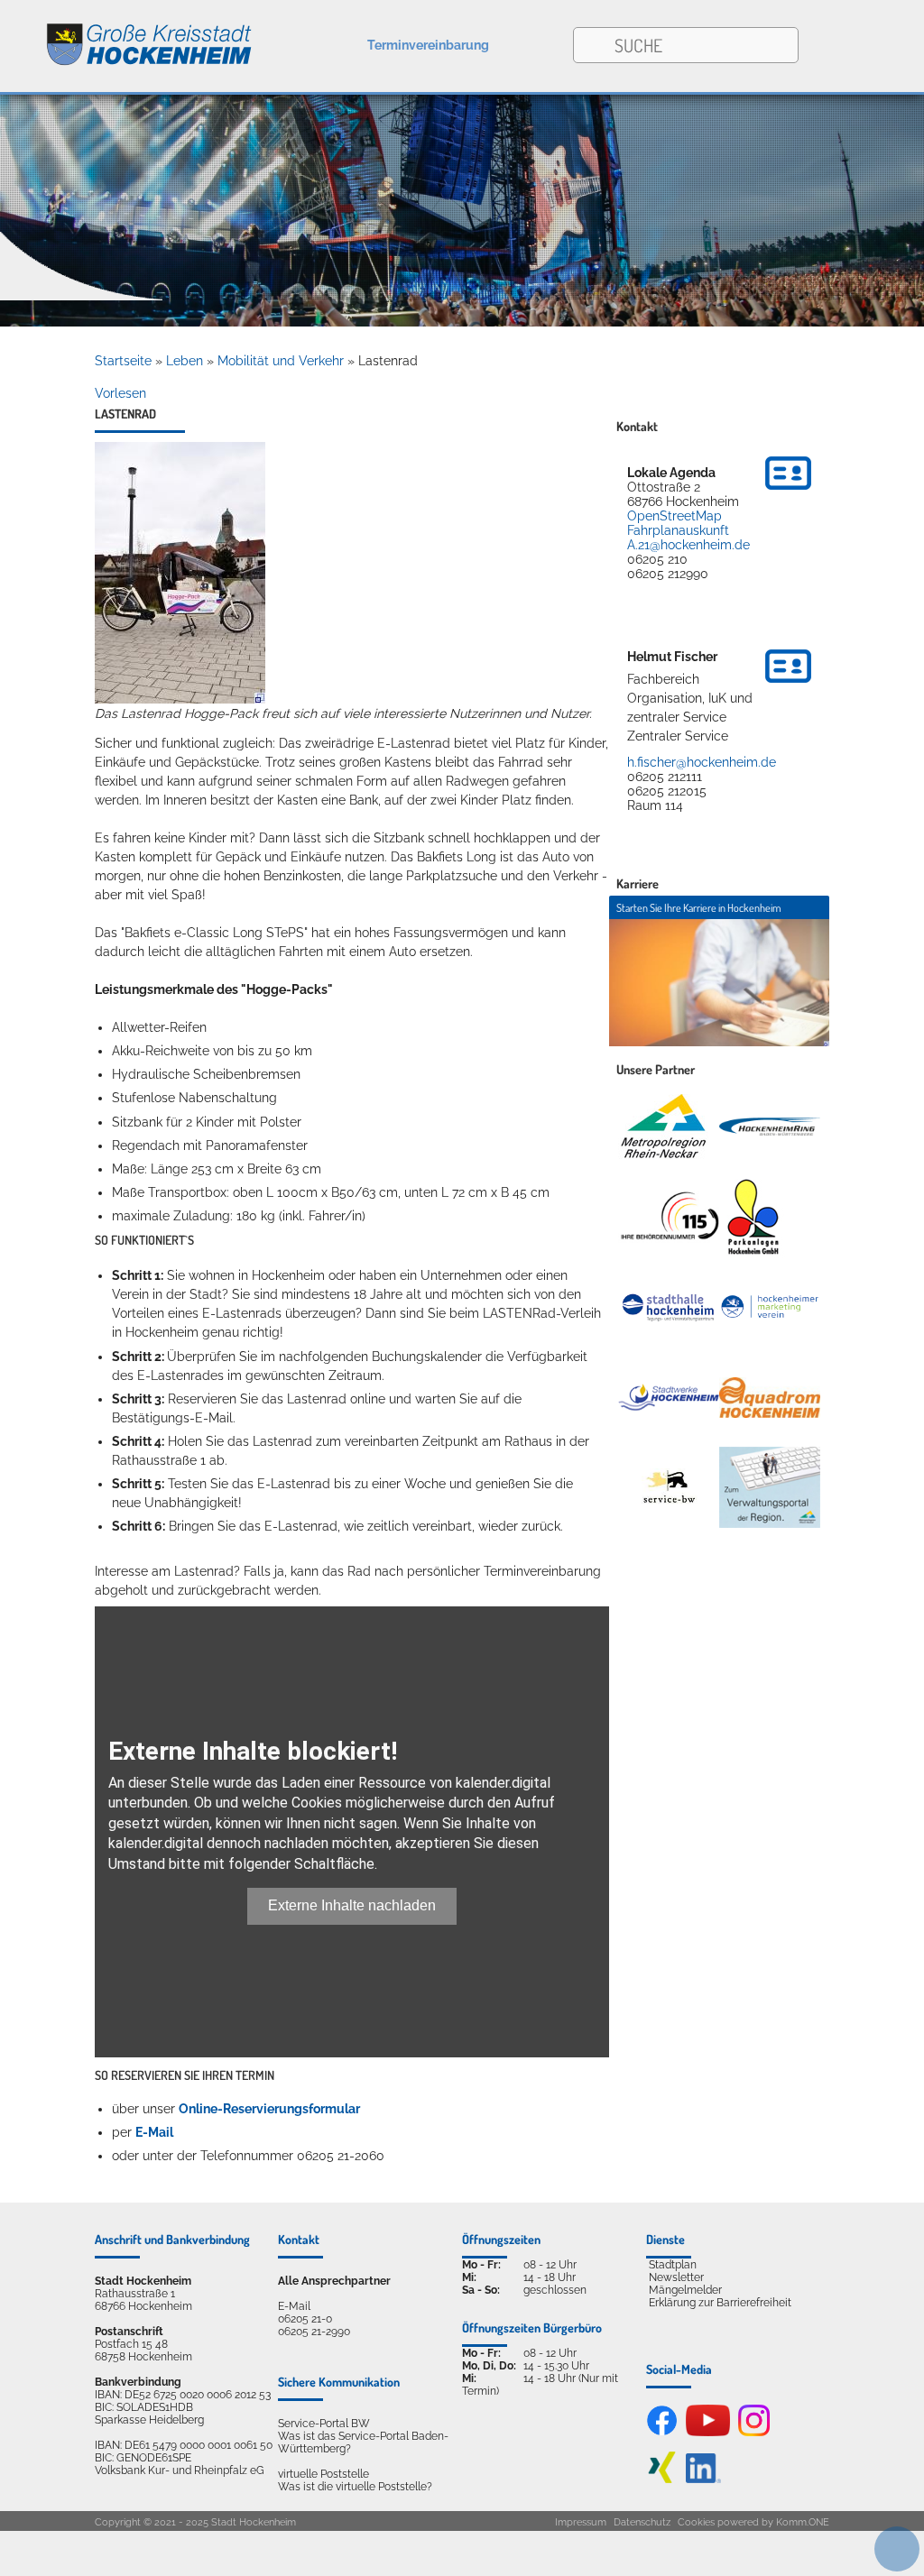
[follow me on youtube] (708, 2433)
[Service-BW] (669, 1487)
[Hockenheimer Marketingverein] (770, 1307)
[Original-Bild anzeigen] (180, 699)
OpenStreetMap (675, 516)
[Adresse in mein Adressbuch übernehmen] (788, 492)
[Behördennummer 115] (669, 1217)
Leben (185, 361)
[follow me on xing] (662, 2479)
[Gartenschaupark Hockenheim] (752, 1217)
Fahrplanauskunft (678, 530)
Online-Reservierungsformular (269, 2109)
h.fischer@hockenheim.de (702, 762)
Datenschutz (642, 2522)
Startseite (123, 361)
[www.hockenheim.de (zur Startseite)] (127, 35)
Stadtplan (673, 2265)
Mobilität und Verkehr (281, 361)
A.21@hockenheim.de (688, 545)
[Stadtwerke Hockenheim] (669, 1397)
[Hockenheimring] (770, 1127)
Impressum (581, 2522)
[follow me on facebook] (662, 2433)
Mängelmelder (685, 2290)
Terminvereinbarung (428, 45)
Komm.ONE (803, 2522)
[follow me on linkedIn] (703, 2479)
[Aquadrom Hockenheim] (770, 1398)
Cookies (696, 2522)
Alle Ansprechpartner (334, 2281)
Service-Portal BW (324, 2424)
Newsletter (676, 2277)
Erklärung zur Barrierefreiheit (720, 2303)
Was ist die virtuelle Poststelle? (355, 2487)
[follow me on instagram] (754, 2433)
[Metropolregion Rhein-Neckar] (663, 1127)
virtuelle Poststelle (323, 2474)
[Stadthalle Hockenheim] (669, 1307)
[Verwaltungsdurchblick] (770, 1487)
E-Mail (154, 2132)
